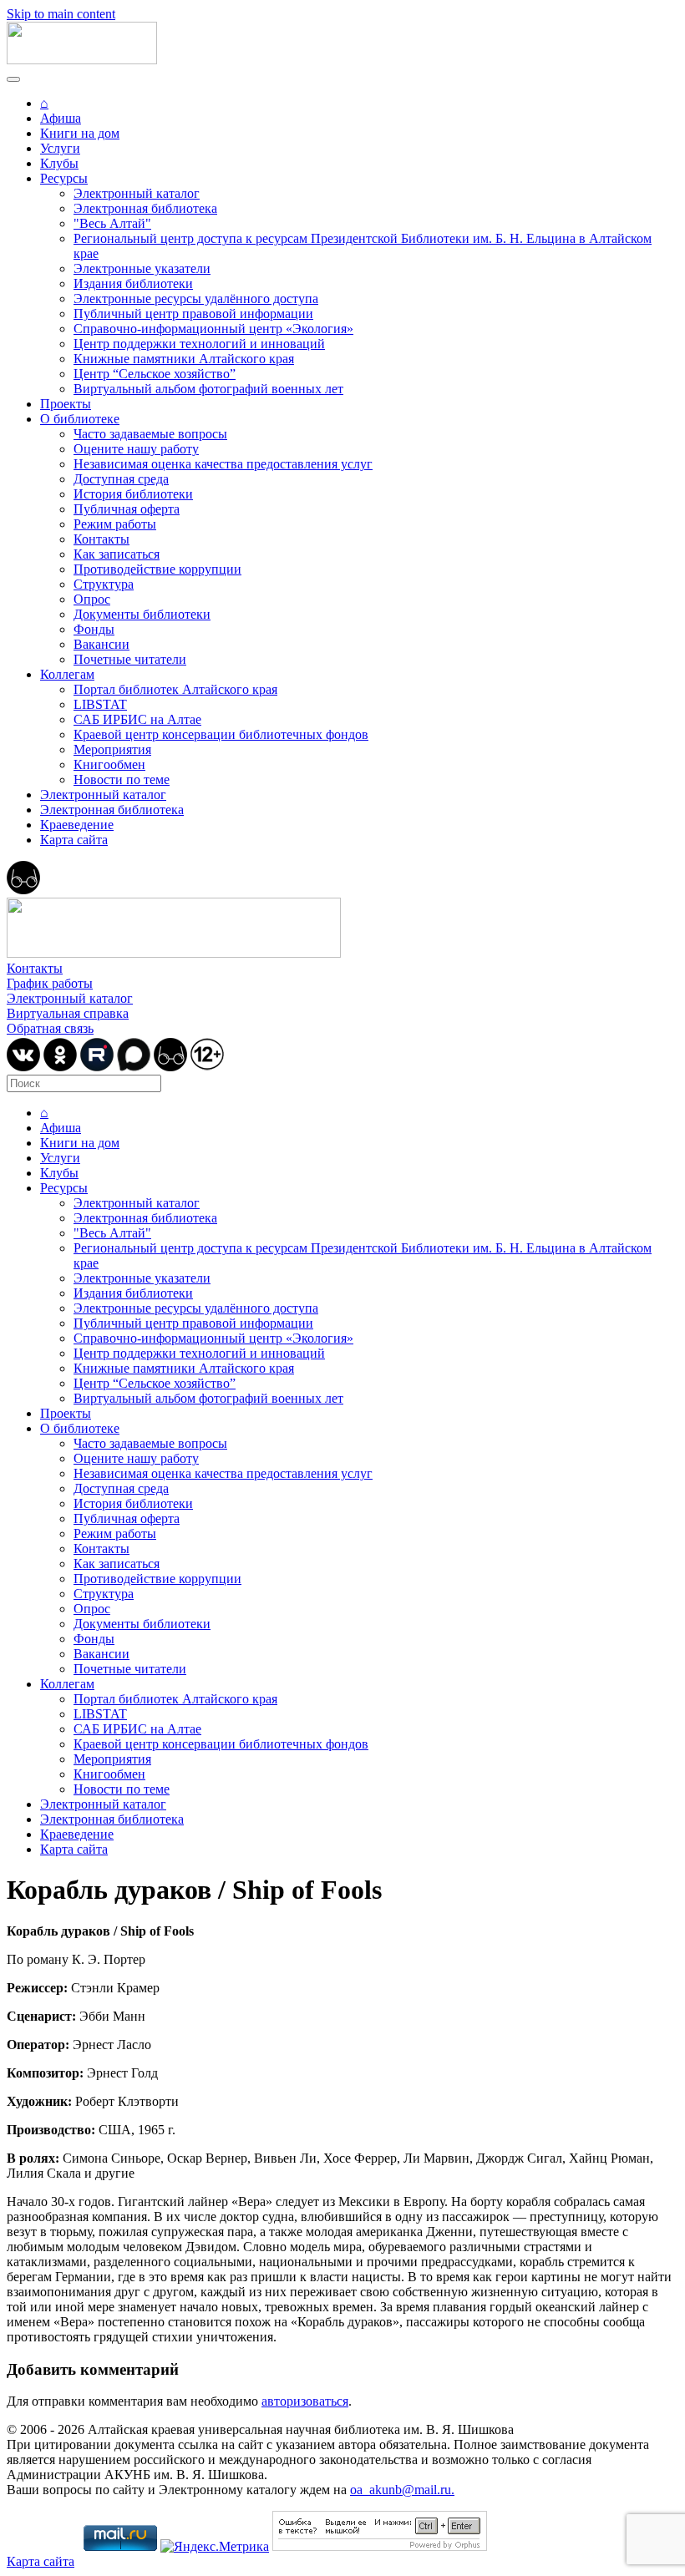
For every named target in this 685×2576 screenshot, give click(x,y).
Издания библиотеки (133, 283)
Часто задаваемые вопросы (150, 434)
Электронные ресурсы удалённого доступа (196, 299)
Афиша (61, 118)
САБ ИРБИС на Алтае (137, 719)
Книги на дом (80, 133)
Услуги (60, 148)
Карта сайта (74, 840)
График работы (50, 983)
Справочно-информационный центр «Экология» (213, 329)
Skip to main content (61, 14)
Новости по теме (122, 779)
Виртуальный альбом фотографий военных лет (208, 389)
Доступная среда (121, 479)
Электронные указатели (142, 268)
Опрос (92, 599)
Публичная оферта (127, 509)
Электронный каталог (137, 193)
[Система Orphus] (380, 2546)
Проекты (66, 404)
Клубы (59, 163)
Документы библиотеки (142, 614)
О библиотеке (80, 419)
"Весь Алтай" (112, 223)
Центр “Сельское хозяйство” (155, 374)
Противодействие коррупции (157, 569)
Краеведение (77, 825)
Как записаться (117, 554)
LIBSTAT (100, 704)
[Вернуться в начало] (82, 60)
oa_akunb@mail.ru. (402, 2490)
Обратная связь (50, 1028)
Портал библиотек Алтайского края (175, 689)
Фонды (94, 629)
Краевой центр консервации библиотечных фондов (221, 734)
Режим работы (115, 524)
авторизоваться (305, 2401)
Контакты (101, 539)
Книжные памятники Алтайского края (184, 359)
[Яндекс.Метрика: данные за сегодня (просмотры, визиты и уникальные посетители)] (215, 2547)
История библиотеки (133, 494)
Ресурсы (64, 178)
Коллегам (67, 674)
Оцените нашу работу (136, 449)
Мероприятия (112, 749)
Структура (104, 584)
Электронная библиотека (145, 208)
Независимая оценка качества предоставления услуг (223, 464)
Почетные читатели (130, 659)
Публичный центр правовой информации (193, 314)
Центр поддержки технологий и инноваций (199, 344)
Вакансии (101, 644)
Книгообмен (109, 764)
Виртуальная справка (68, 1013)
